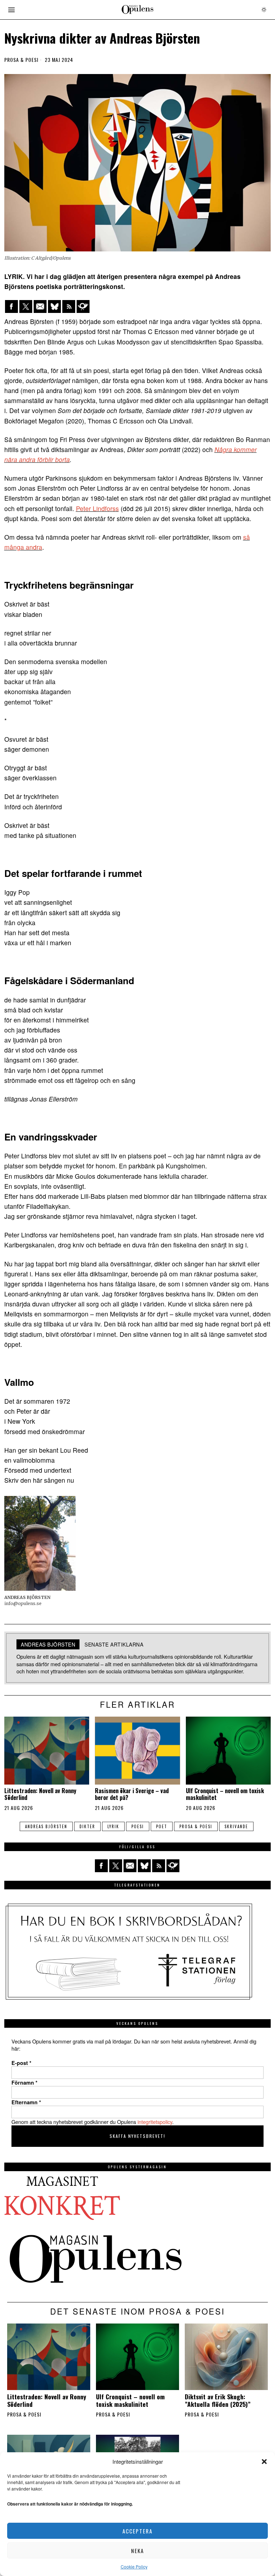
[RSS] (69, 306)
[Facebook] (11, 306)
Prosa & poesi (21, 60)
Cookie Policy (134, 2567)
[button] (264, 2462)
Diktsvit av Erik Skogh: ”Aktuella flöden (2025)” (218, 2400)
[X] (26, 306)
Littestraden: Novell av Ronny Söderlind (40, 1794)
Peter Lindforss (97, 508)
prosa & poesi (196, 1826)
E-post (21, 2063)
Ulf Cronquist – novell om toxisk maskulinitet (225, 1794)
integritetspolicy (155, 2122)
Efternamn (26, 2102)
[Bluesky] (54, 306)
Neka (137, 2551)
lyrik (113, 1826)
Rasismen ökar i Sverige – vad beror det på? (132, 1794)
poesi (138, 1826)
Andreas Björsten (46, 1826)
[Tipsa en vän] (40, 306)
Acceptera (137, 2531)
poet (162, 1826)
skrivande (236, 1826)
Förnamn (25, 2082)
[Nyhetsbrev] (83, 306)
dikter (87, 1826)
